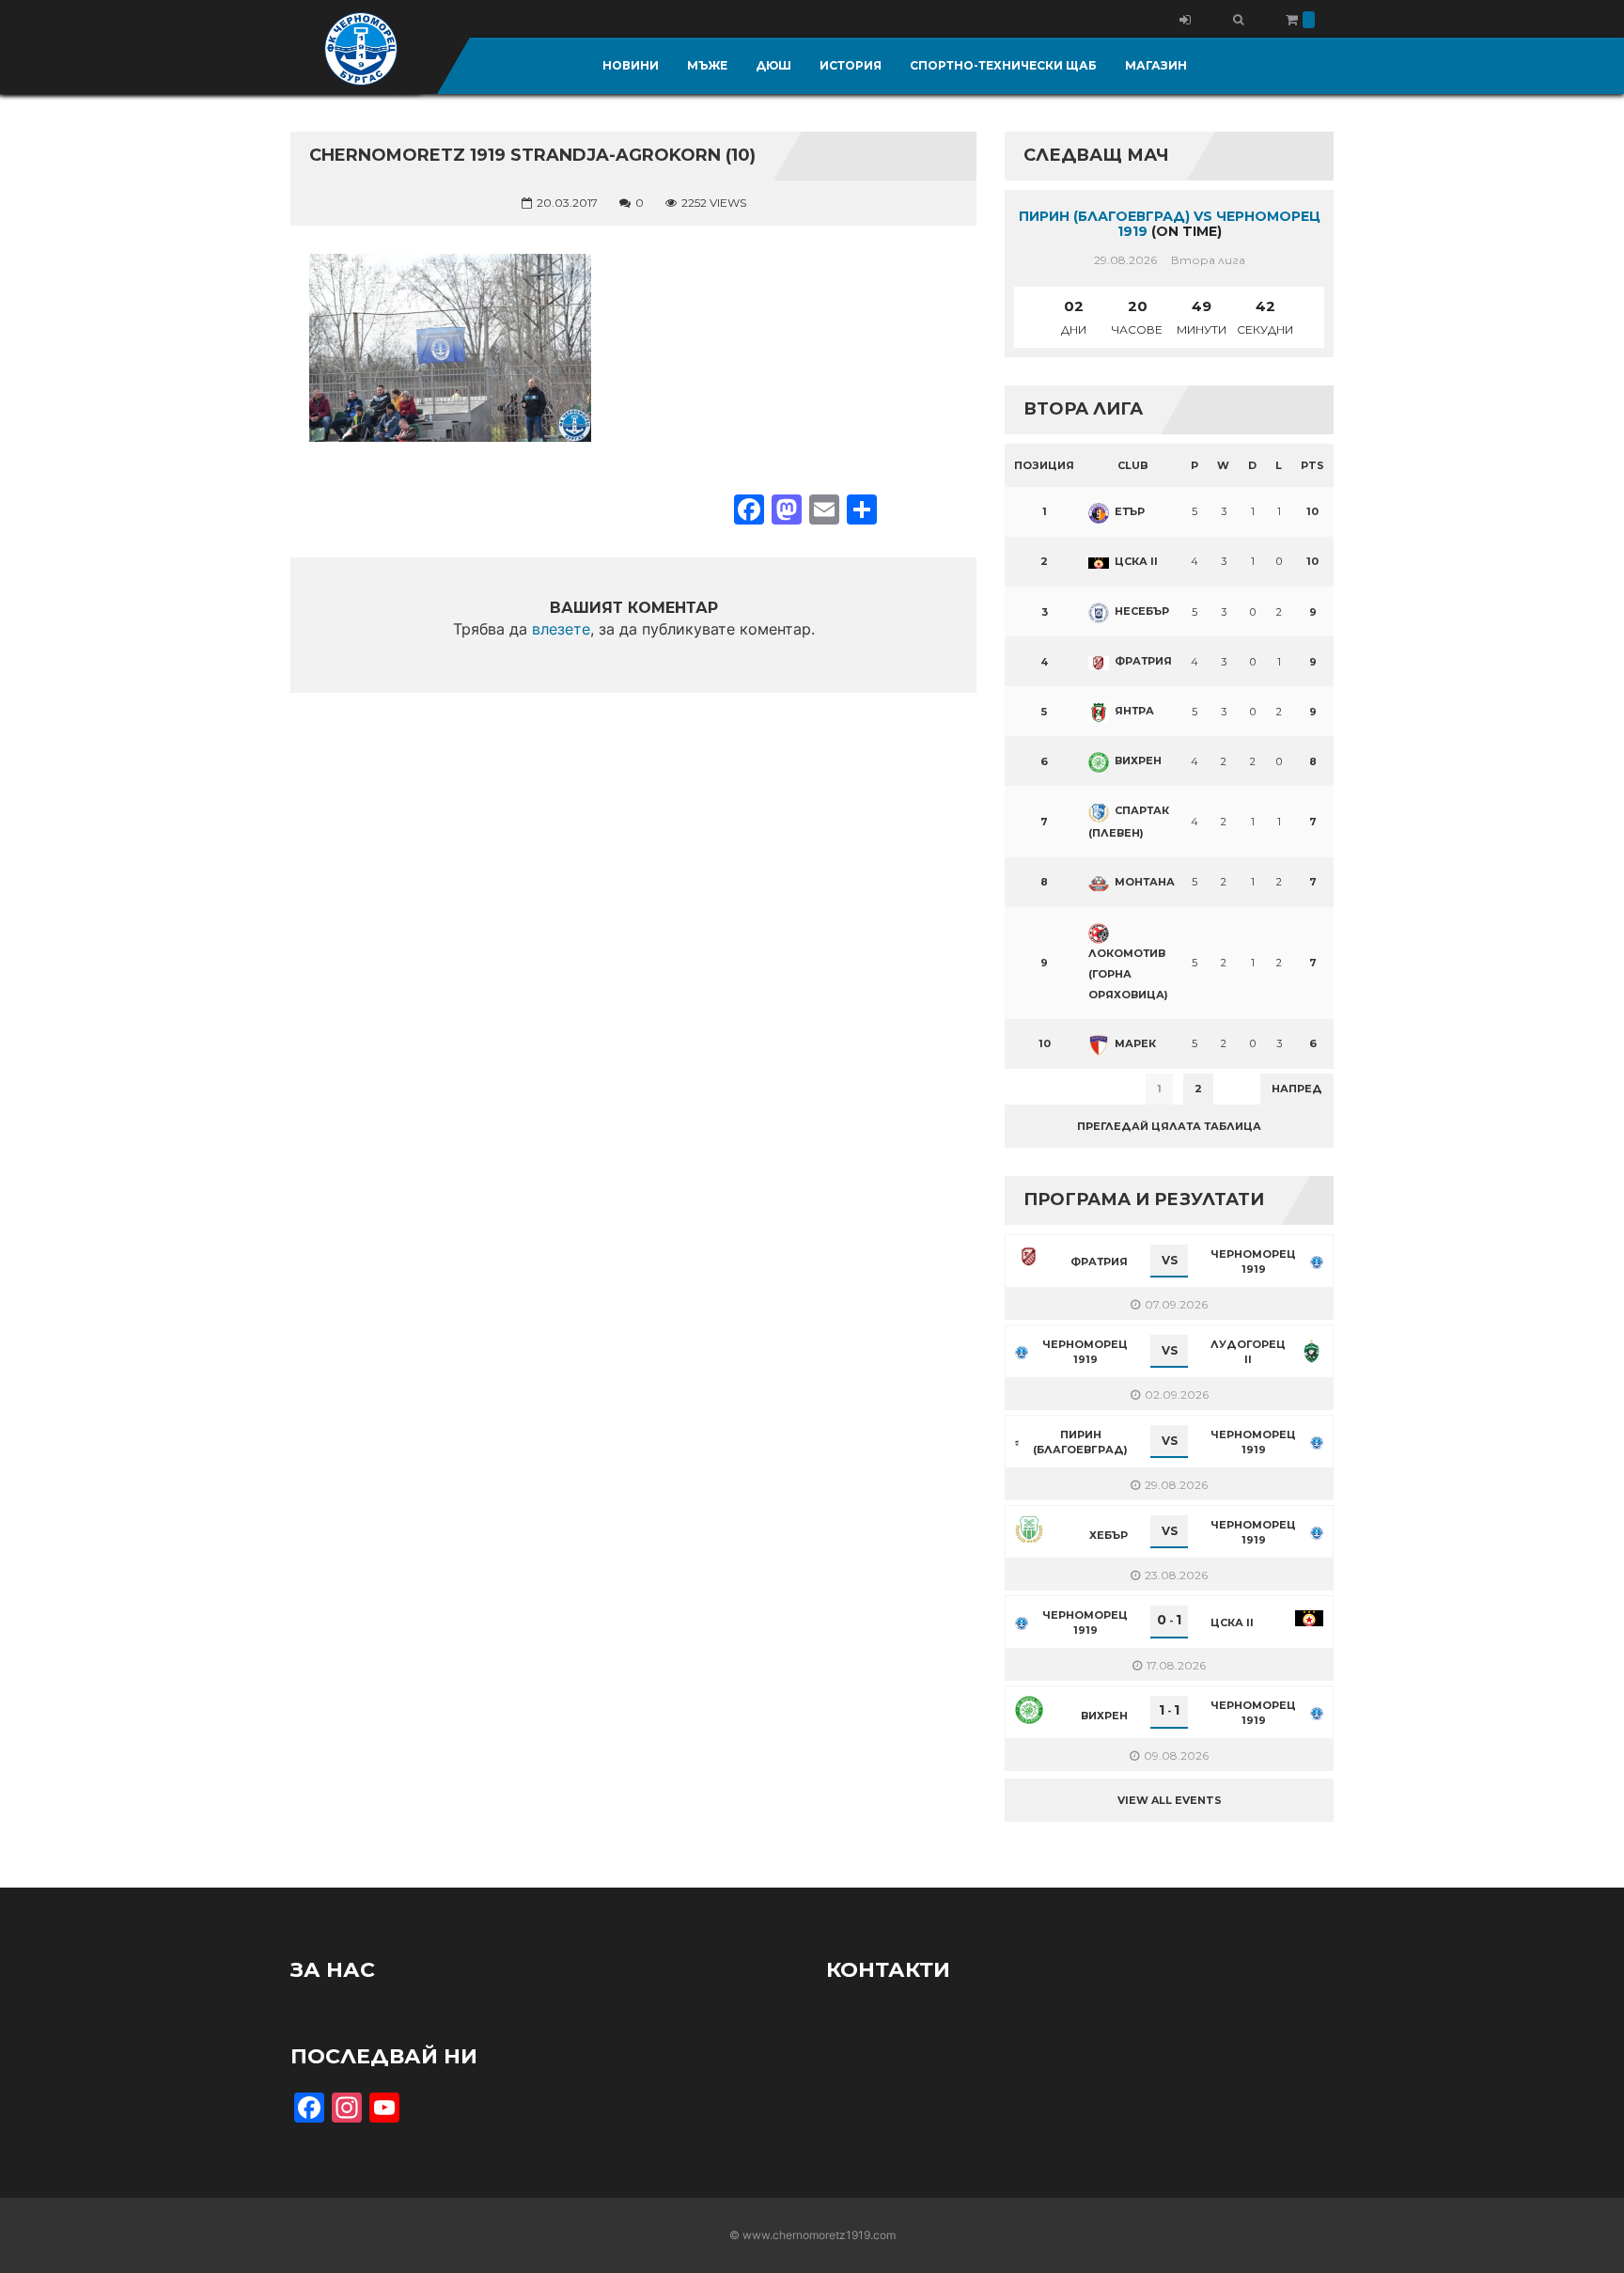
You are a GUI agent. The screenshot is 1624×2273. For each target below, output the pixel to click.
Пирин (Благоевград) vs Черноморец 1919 (1170, 224)
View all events (1170, 1800)
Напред (1297, 1089)
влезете (561, 629)
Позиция (1044, 465)
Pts (1312, 465)
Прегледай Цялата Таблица (1169, 1126)
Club (1133, 465)
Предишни (1051, 1089)
